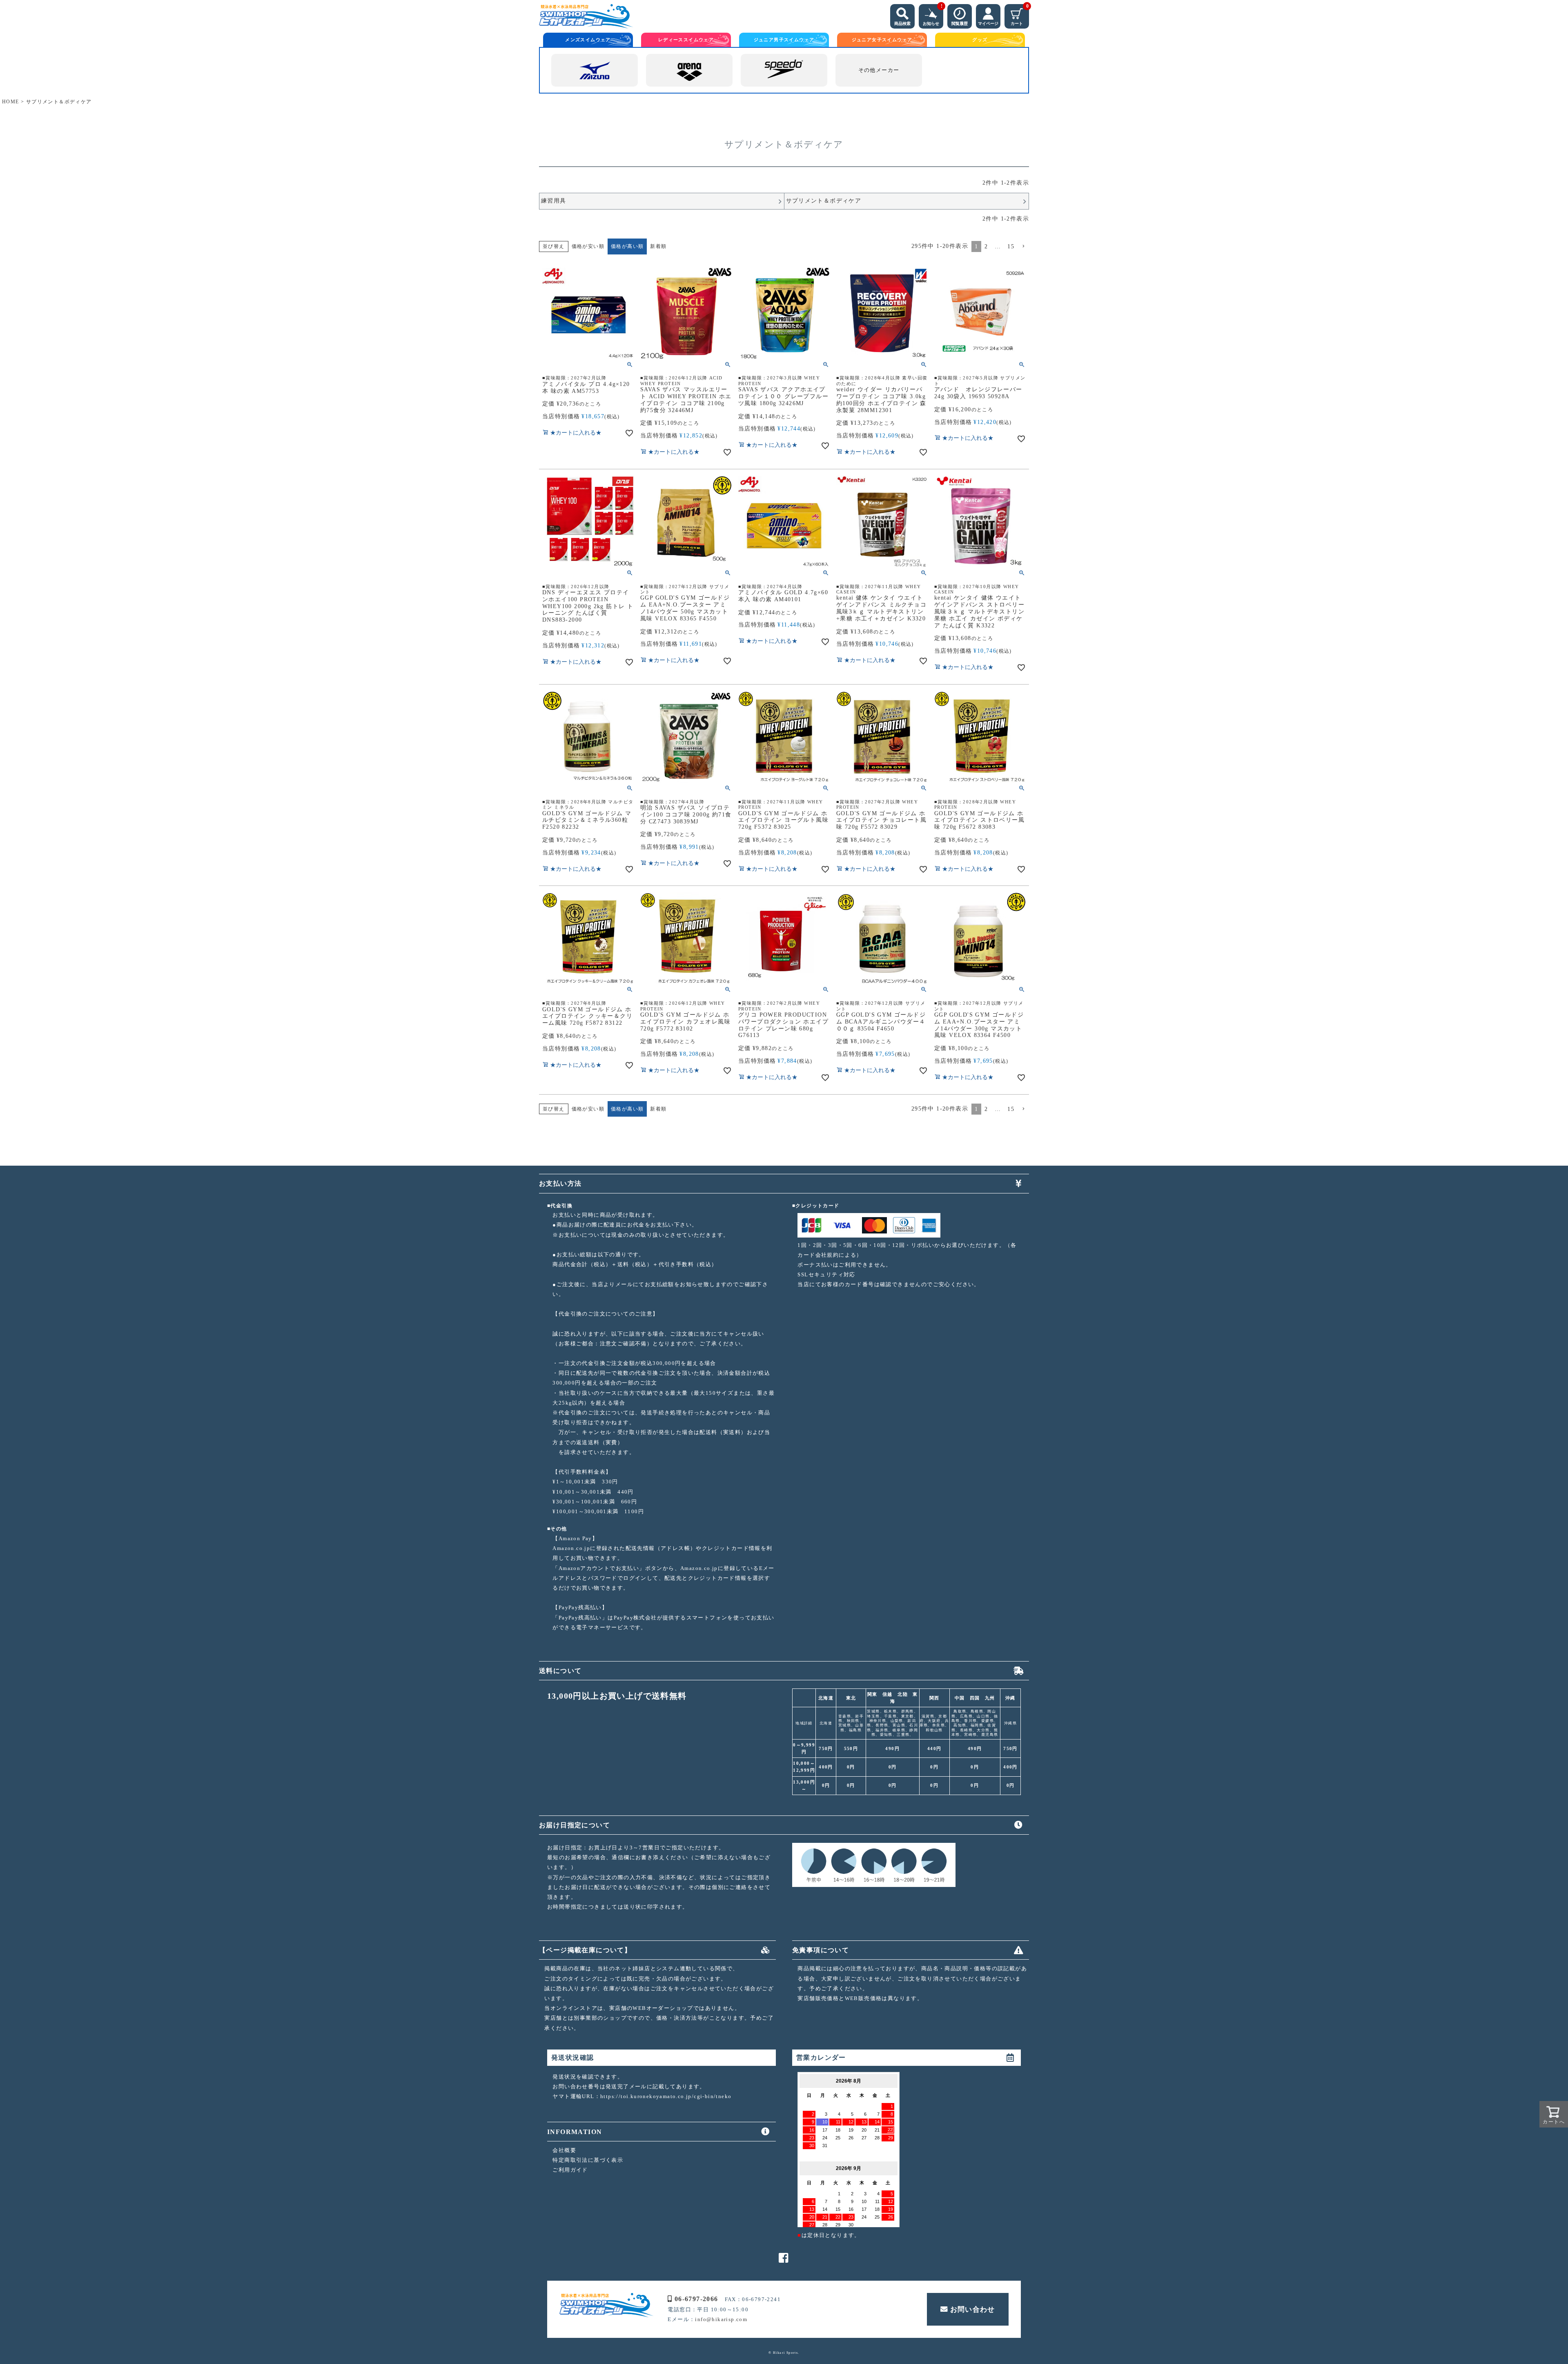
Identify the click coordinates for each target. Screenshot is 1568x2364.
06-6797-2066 (696, 2299)
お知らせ (933, 15)
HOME (11, 102)
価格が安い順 (588, 246)
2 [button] (986, 246)
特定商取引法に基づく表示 (588, 2160)
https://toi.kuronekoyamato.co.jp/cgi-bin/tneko (666, 2096)
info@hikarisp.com (721, 2319)
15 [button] (1011, 246)
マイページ (988, 23)
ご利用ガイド (570, 2170)
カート (1020, 15)
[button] (1023, 246)
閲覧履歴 (960, 23)
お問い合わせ (973, 2309)
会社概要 (564, 2150)
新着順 (658, 246)
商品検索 (902, 23)
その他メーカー (879, 70)
